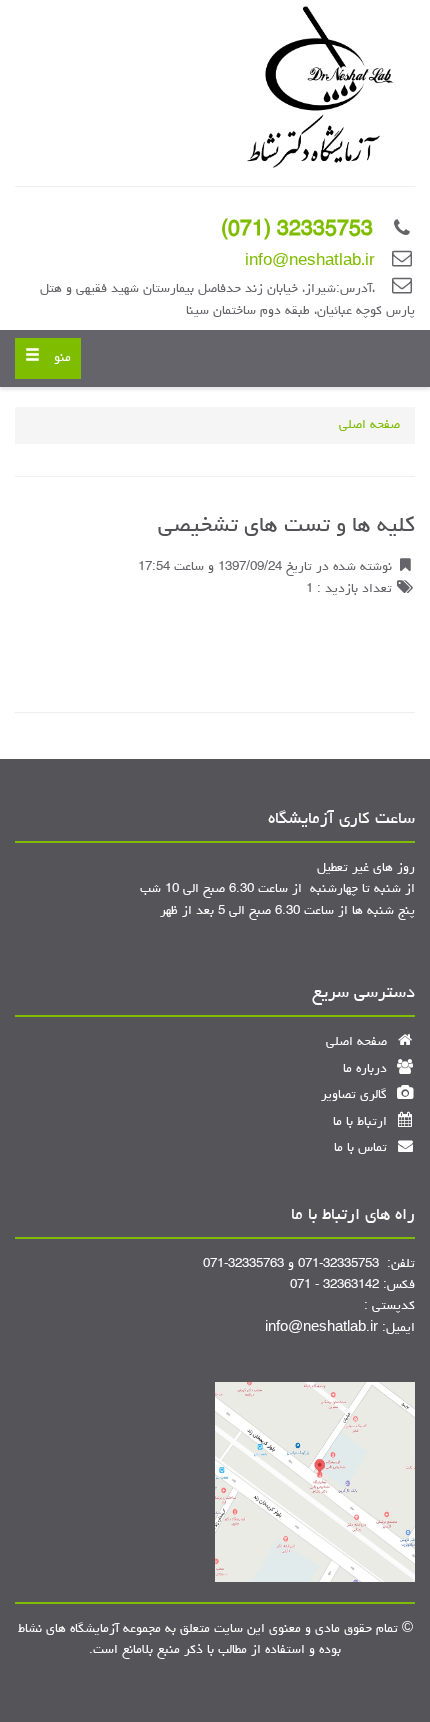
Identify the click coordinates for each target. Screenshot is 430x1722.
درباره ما (367, 1069)
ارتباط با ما (362, 1122)
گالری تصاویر (356, 1095)
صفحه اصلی (369, 425)
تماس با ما (362, 1148)
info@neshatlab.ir (310, 262)
